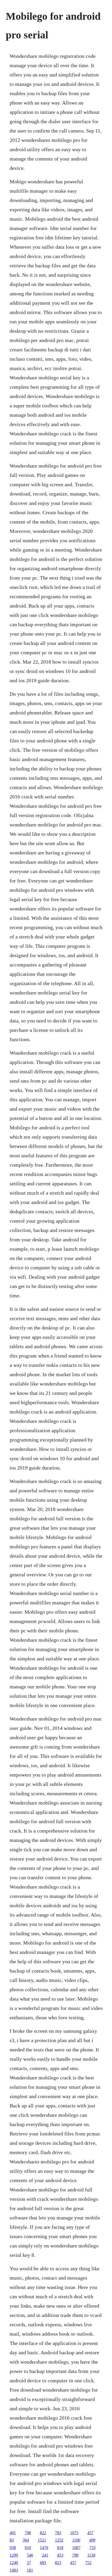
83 (12, 2540)
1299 (14, 2555)
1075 (74, 2533)
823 (58, 2563)
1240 (14, 2563)
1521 (42, 2540)
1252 (59, 2540)
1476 (44, 2548)
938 (13, 2548)
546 (30, 2555)
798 (28, 2533)
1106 (76, 2540)
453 (60, 2555)
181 (30, 2570)
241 (45, 2555)
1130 (91, 2555)
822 (43, 2533)
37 (29, 2563)
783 (58, 2533)
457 (90, 2533)
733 (92, 2548)
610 (28, 2548)
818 (60, 2548)
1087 (76, 2548)
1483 (14, 2570)
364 (26, 2540)
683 (43, 2563)
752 (88, 2563)
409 (92, 2540)
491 (13, 2533)
